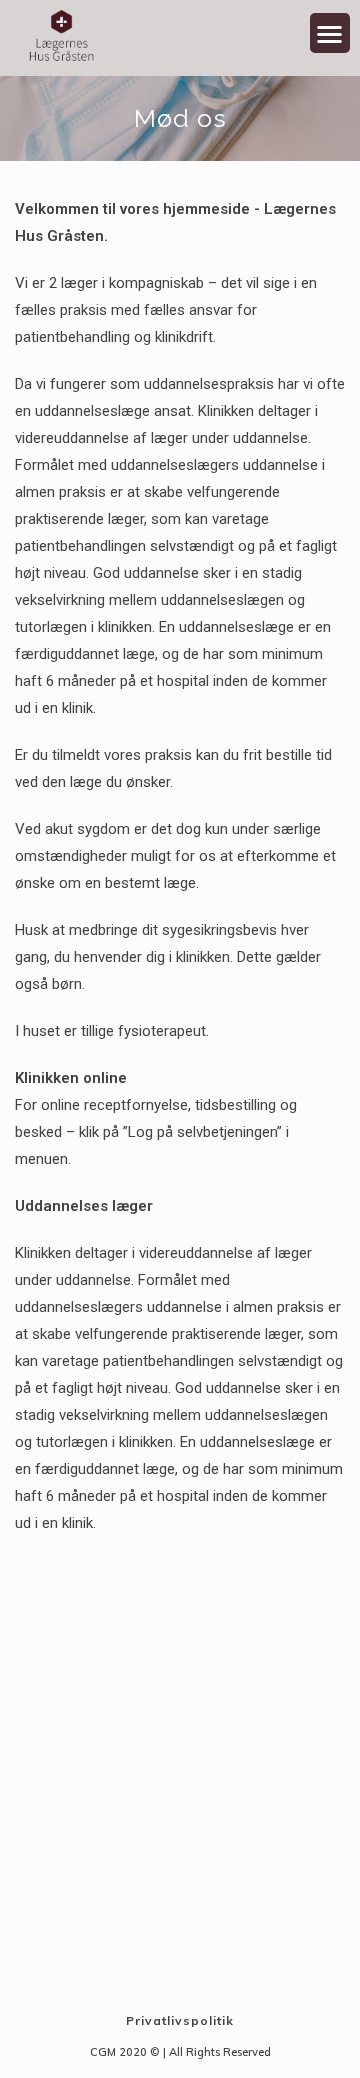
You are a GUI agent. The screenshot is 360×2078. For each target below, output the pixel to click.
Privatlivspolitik (180, 2020)
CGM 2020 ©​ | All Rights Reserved (180, 2052)
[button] (330, 33)
